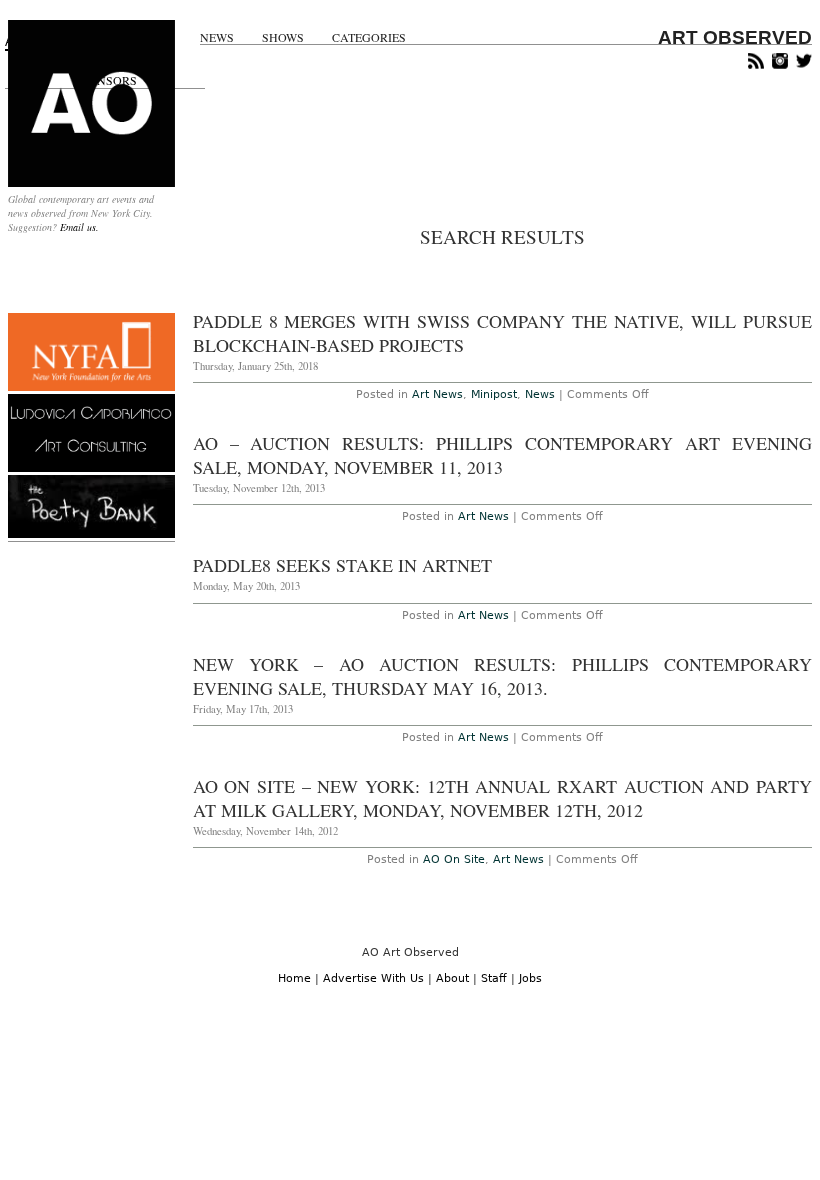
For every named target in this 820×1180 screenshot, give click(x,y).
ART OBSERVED (735, 37)
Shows (283, 37)
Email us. (79, 227)
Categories (369, 37)
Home (294, 978)
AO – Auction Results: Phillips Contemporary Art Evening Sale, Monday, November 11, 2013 (502, 455)
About (452, 978)
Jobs (530, 978)
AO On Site (454, 859)
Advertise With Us (373, 978)
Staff (494, 978)
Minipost (494, 394)
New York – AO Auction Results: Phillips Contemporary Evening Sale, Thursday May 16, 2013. (502, 676)
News (217, 37)
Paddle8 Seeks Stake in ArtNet (342, 565)
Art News (437, 394)
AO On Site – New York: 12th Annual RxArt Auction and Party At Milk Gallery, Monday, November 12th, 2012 (502, 798)
